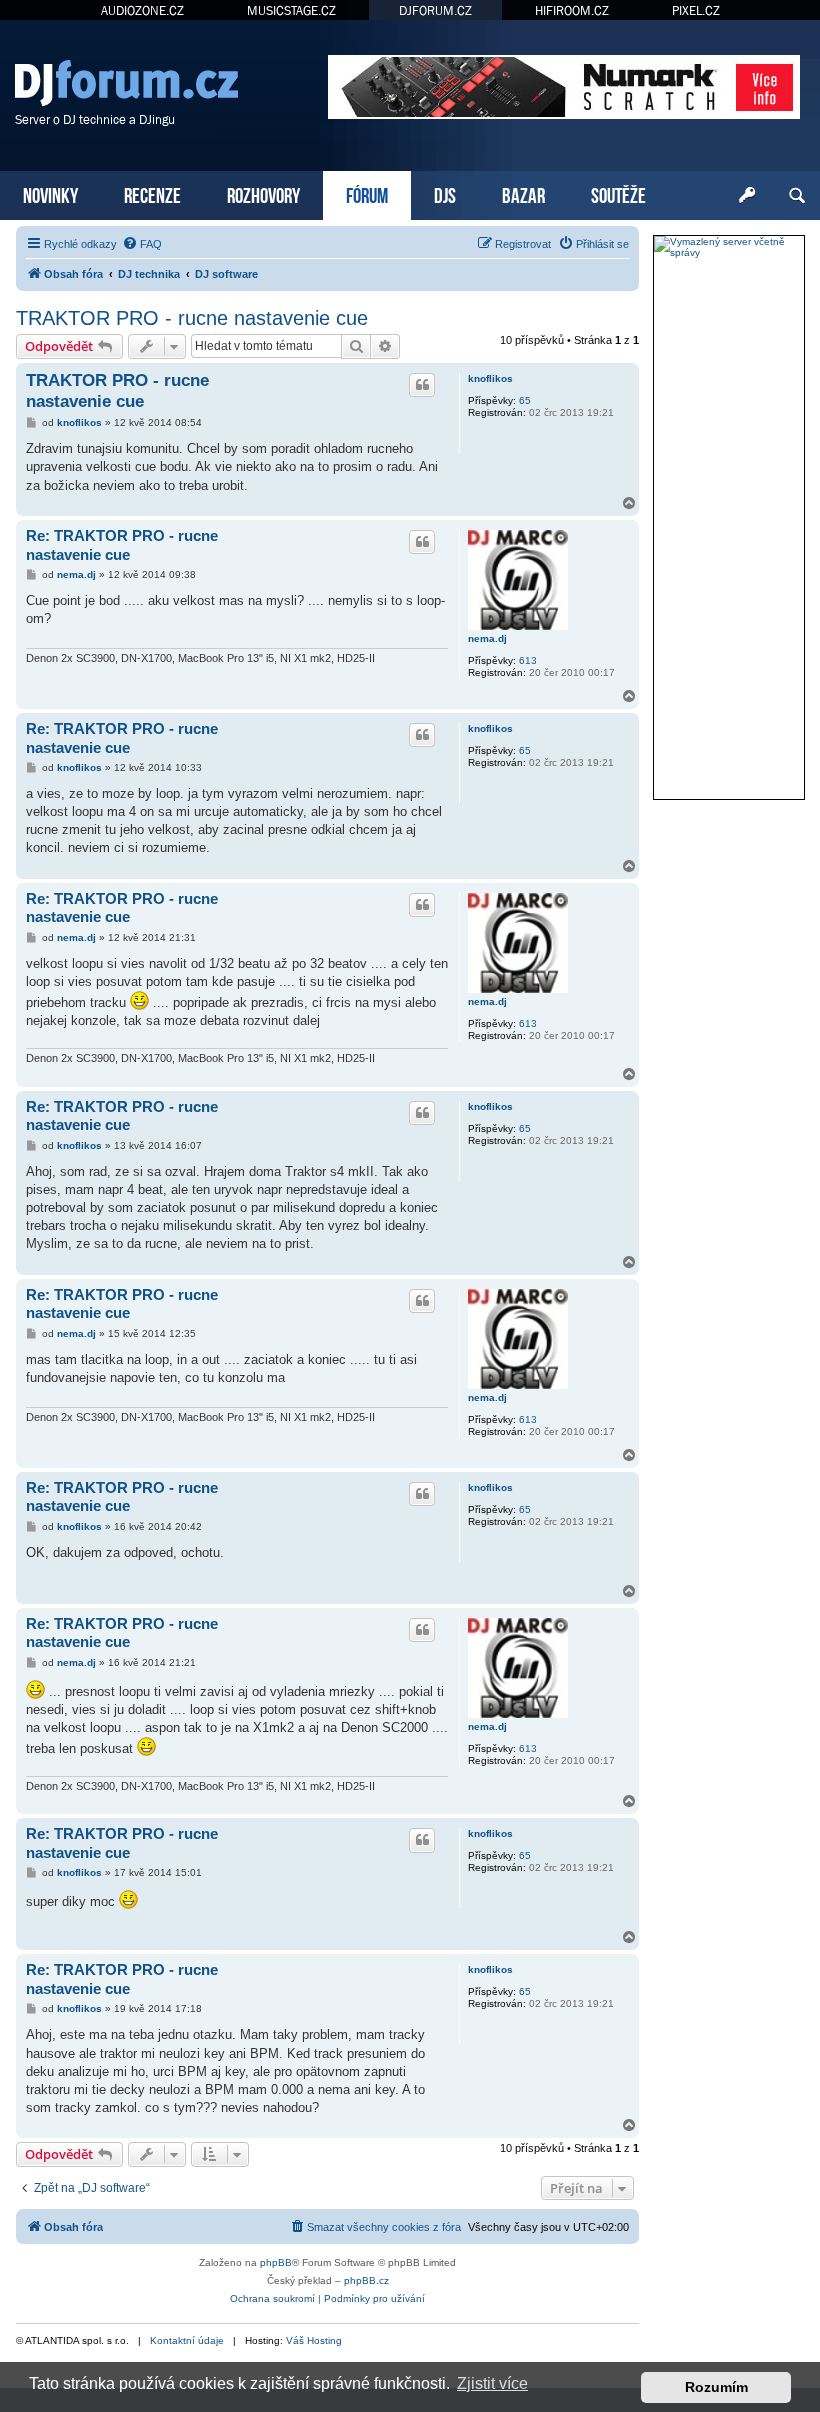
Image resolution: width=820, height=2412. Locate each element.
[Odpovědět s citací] (422, 385)
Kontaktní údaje (187, 2340)
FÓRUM (367, 193)
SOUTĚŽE (618, 193)
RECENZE (152, 193)
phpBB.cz (366, 2280)
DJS (445, 193)
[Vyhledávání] (797, 196)
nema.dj (487, 638)
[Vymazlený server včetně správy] (729, 247)
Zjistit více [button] (492, 2383)
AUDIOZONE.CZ (142, 10)
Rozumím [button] (716, 2387)
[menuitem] (142, 244)
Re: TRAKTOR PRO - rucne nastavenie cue (122, 545)
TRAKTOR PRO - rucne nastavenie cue (192, 318)
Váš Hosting (314, 2340)
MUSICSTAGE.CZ (291, 10)
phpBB (276, 2262)
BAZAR (523, 193)
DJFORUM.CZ (435, 10)
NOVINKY (50, 193)
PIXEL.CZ (696, 10)
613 (528, 660)
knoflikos (490, 378)
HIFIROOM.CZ (572, 10)
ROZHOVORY (263, 193)
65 (525, 400)
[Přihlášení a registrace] (747, 196)
